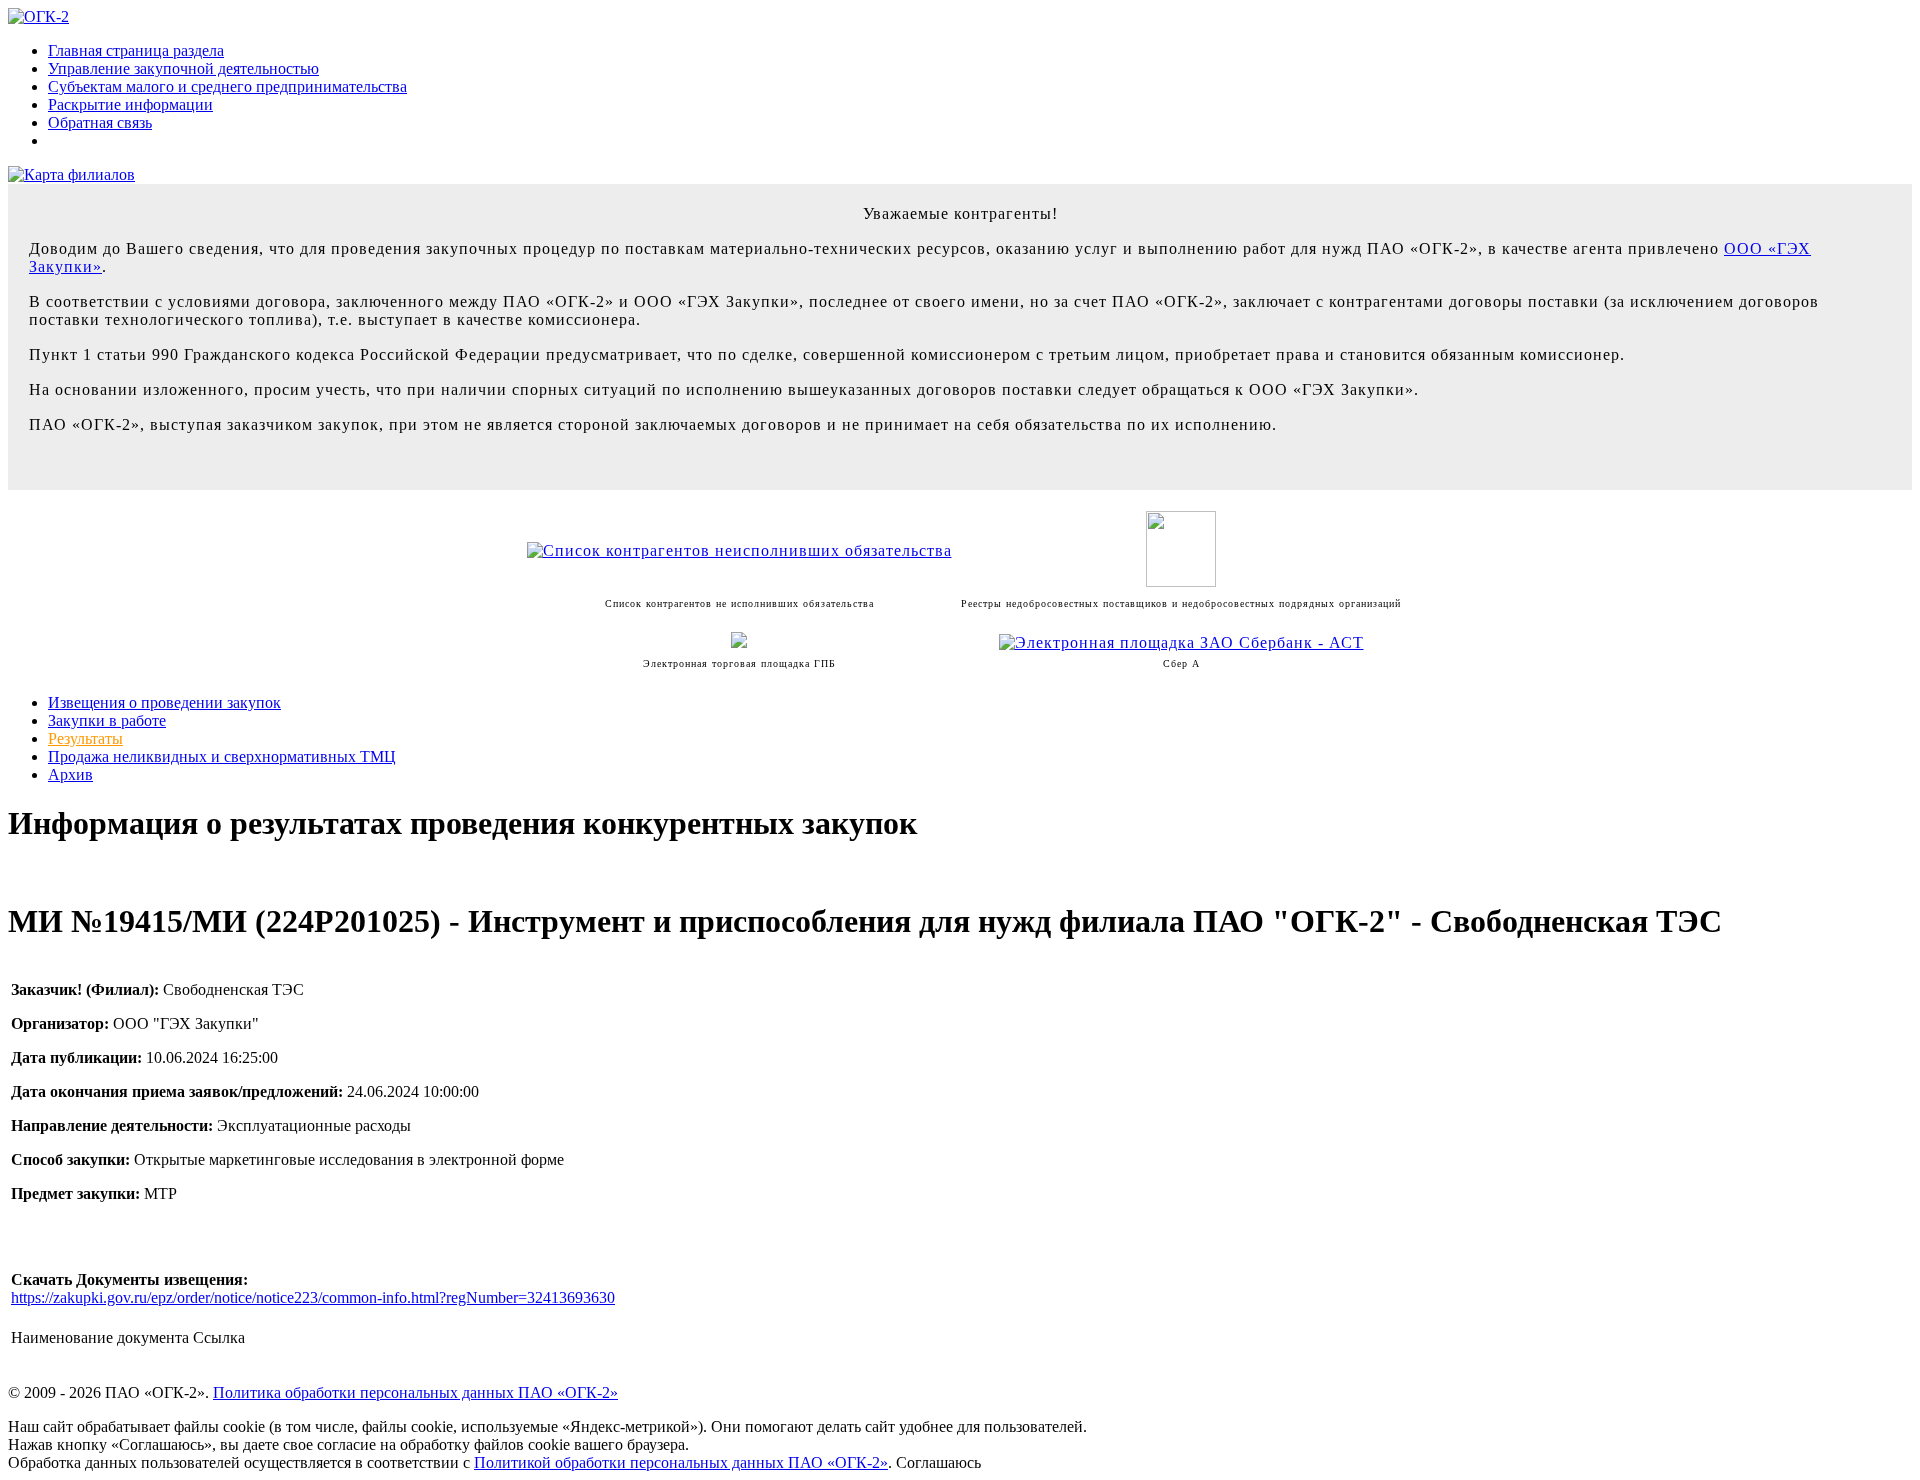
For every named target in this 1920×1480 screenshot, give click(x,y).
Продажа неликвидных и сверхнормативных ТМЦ (222, 756)
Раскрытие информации (130, 104)
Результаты (85, 738)
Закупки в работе (107, 720)
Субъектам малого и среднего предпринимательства (227, 86)
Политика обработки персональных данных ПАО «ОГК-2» (415, 1392)
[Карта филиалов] (71, 174)
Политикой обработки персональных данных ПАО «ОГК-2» (681, 1462)
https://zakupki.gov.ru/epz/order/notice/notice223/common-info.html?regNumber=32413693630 (313, 1297)
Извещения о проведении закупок (164, 702)
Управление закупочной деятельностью (183, 68)
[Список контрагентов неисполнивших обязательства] (739, 550)
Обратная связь (100, 122)
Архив (70, 774)
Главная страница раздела (136, 50)
